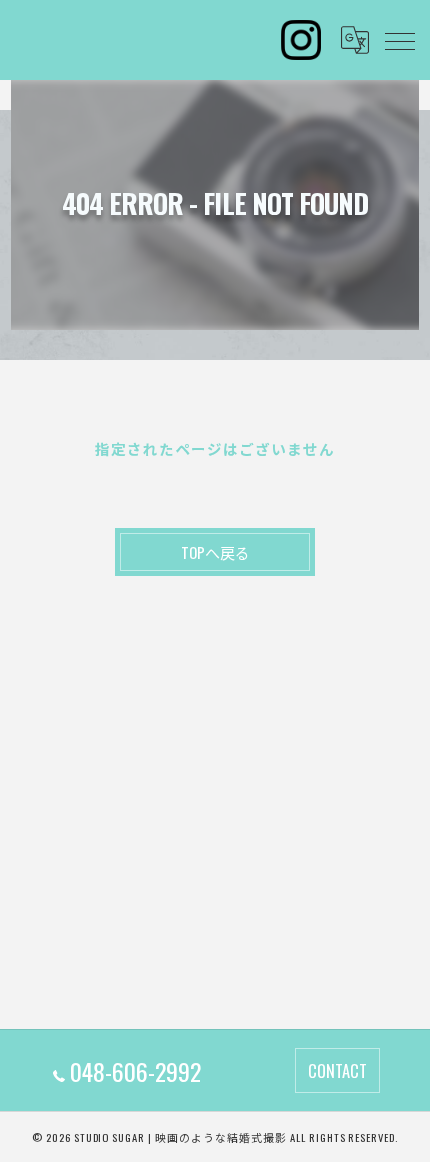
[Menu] (399, 40)
